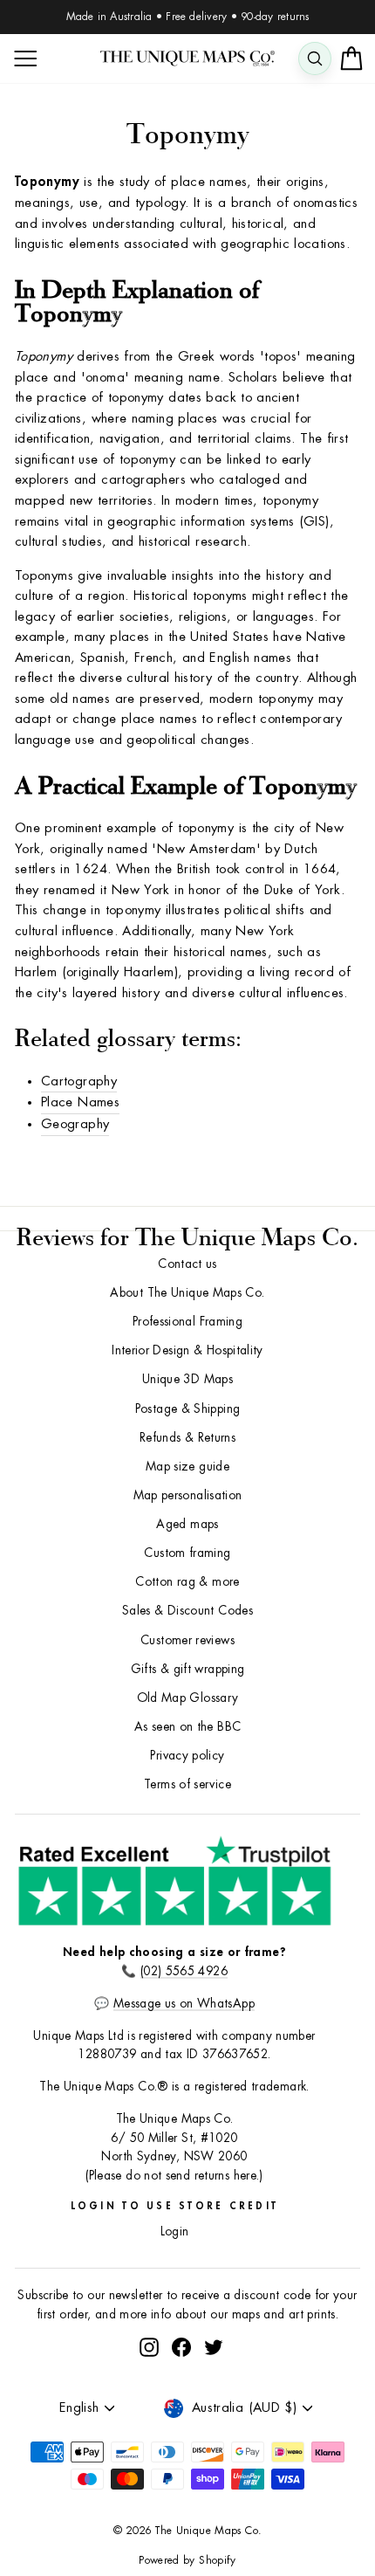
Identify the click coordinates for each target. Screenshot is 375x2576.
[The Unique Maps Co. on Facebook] (181, 2348)
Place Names (80, 1102)
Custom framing (187, 1553)
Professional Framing (187, 1322)
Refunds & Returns (187, 1438)
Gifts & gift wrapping (188, 1669)
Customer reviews (187, 1640)
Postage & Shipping (188, 1409)
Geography (75, 1124)
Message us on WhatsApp (184, 2004)
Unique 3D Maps (187, 1379)
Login (175, 2232)
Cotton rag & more (187, 1582)
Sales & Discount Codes (187, 1611)
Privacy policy (187, 1756)
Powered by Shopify (187, 2560)
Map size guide (187, 1467)
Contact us (187, 1264)
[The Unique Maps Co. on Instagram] (149, 2348)
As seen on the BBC (188, 1727)
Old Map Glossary (188, 1698)
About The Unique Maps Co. (187, 1293)
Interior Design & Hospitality (187, 1350)
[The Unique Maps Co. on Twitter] (214, 2348)
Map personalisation (188, 1495)
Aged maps (187, 1524)
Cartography (79, 1081)
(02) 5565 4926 (184, 1971)
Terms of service (187, 1784)
